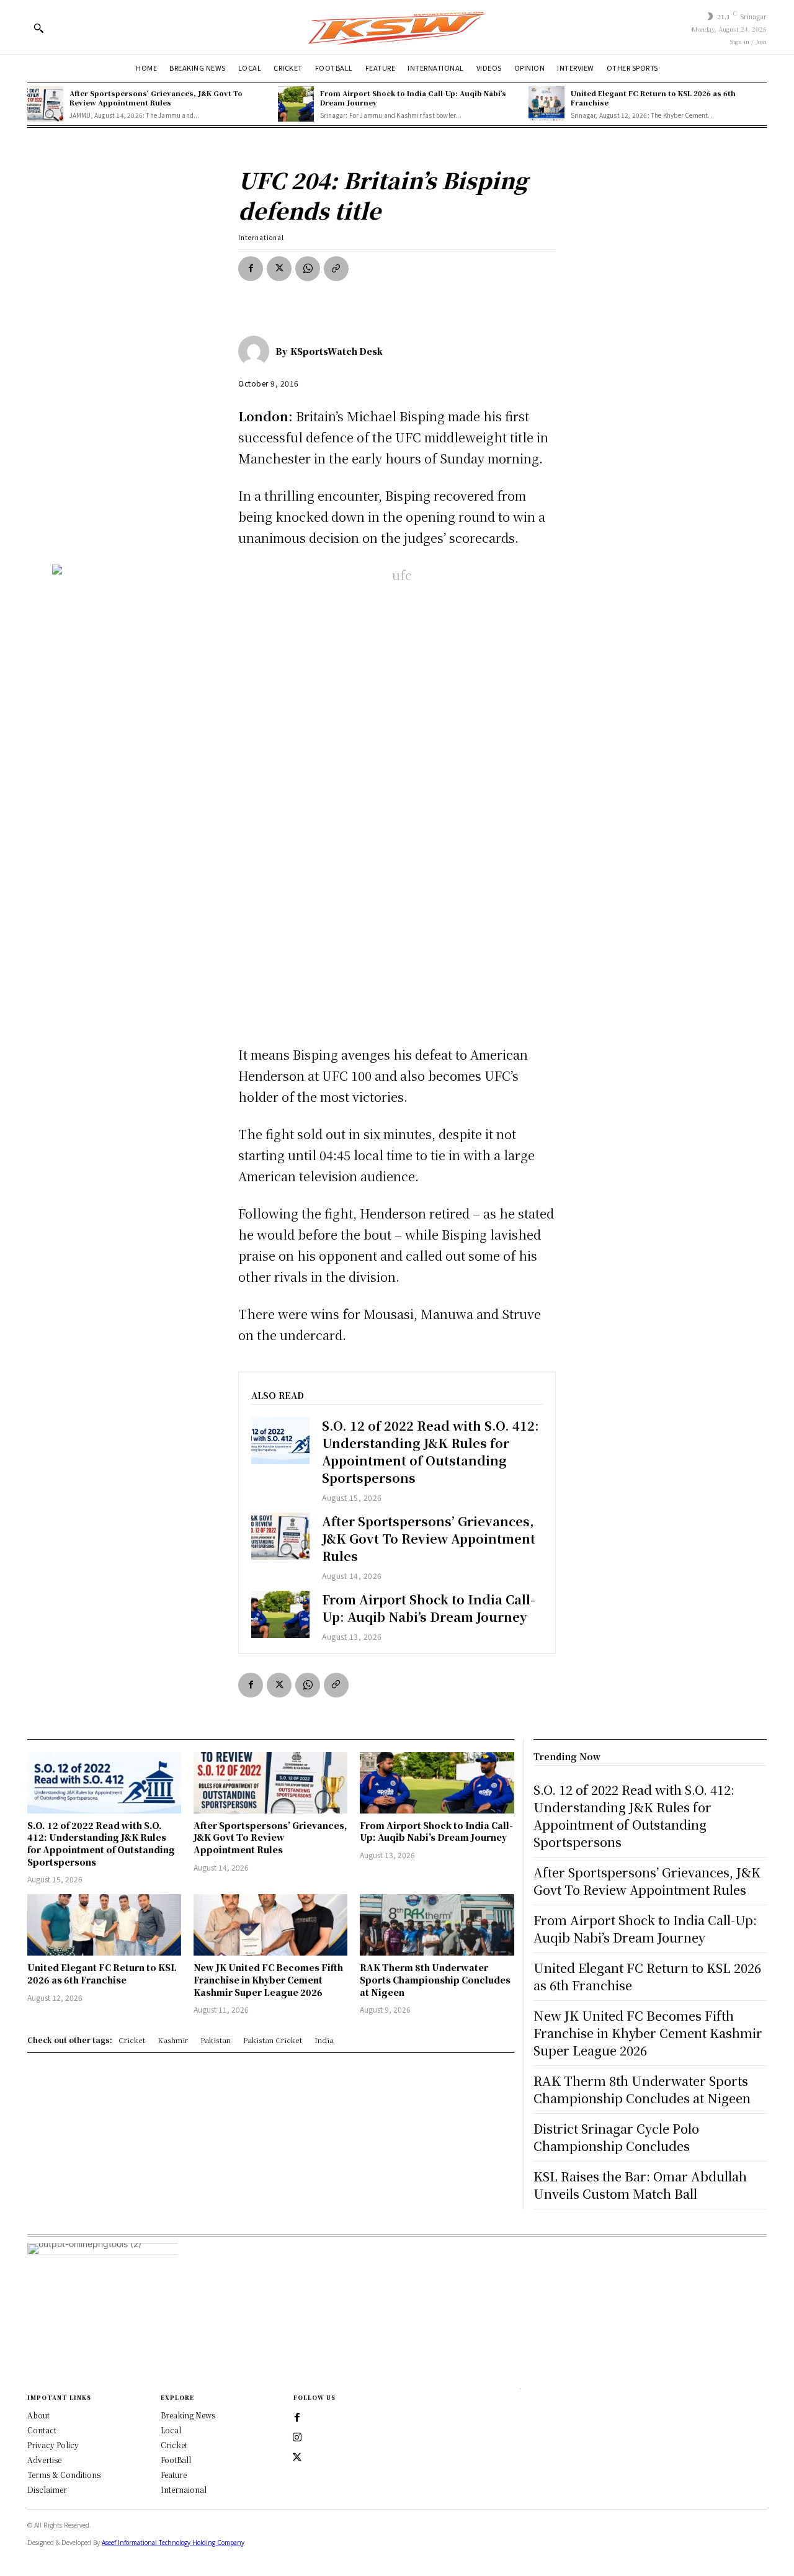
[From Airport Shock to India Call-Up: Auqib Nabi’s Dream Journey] (296, 104)
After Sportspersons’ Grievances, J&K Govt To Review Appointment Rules (156, 98)
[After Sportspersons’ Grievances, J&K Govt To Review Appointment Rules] (45, 104)
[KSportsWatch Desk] (257, 351)
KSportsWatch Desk (337, 351)
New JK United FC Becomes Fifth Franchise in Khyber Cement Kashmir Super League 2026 (268, 1979)
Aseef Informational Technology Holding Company (173, 2542)
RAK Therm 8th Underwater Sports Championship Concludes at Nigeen (435, 1979)
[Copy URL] (336, 269)
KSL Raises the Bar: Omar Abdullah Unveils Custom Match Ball (640, 2185)
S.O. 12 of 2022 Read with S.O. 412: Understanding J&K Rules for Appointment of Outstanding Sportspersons (430, 1451)
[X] (279, 269)
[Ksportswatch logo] (397, 27)
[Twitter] (297, 2457)
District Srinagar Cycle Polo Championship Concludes (616, 2137)
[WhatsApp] (308, 269)
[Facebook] (251, 269)
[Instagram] (297, 2438)
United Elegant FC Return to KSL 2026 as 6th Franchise (653, 98)
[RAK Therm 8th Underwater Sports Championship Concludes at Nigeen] (437, 1925)
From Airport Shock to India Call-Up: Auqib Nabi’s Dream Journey (413, 98)
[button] (38, 28)
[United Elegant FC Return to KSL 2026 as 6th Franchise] (546, 104)
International (261, 237)
